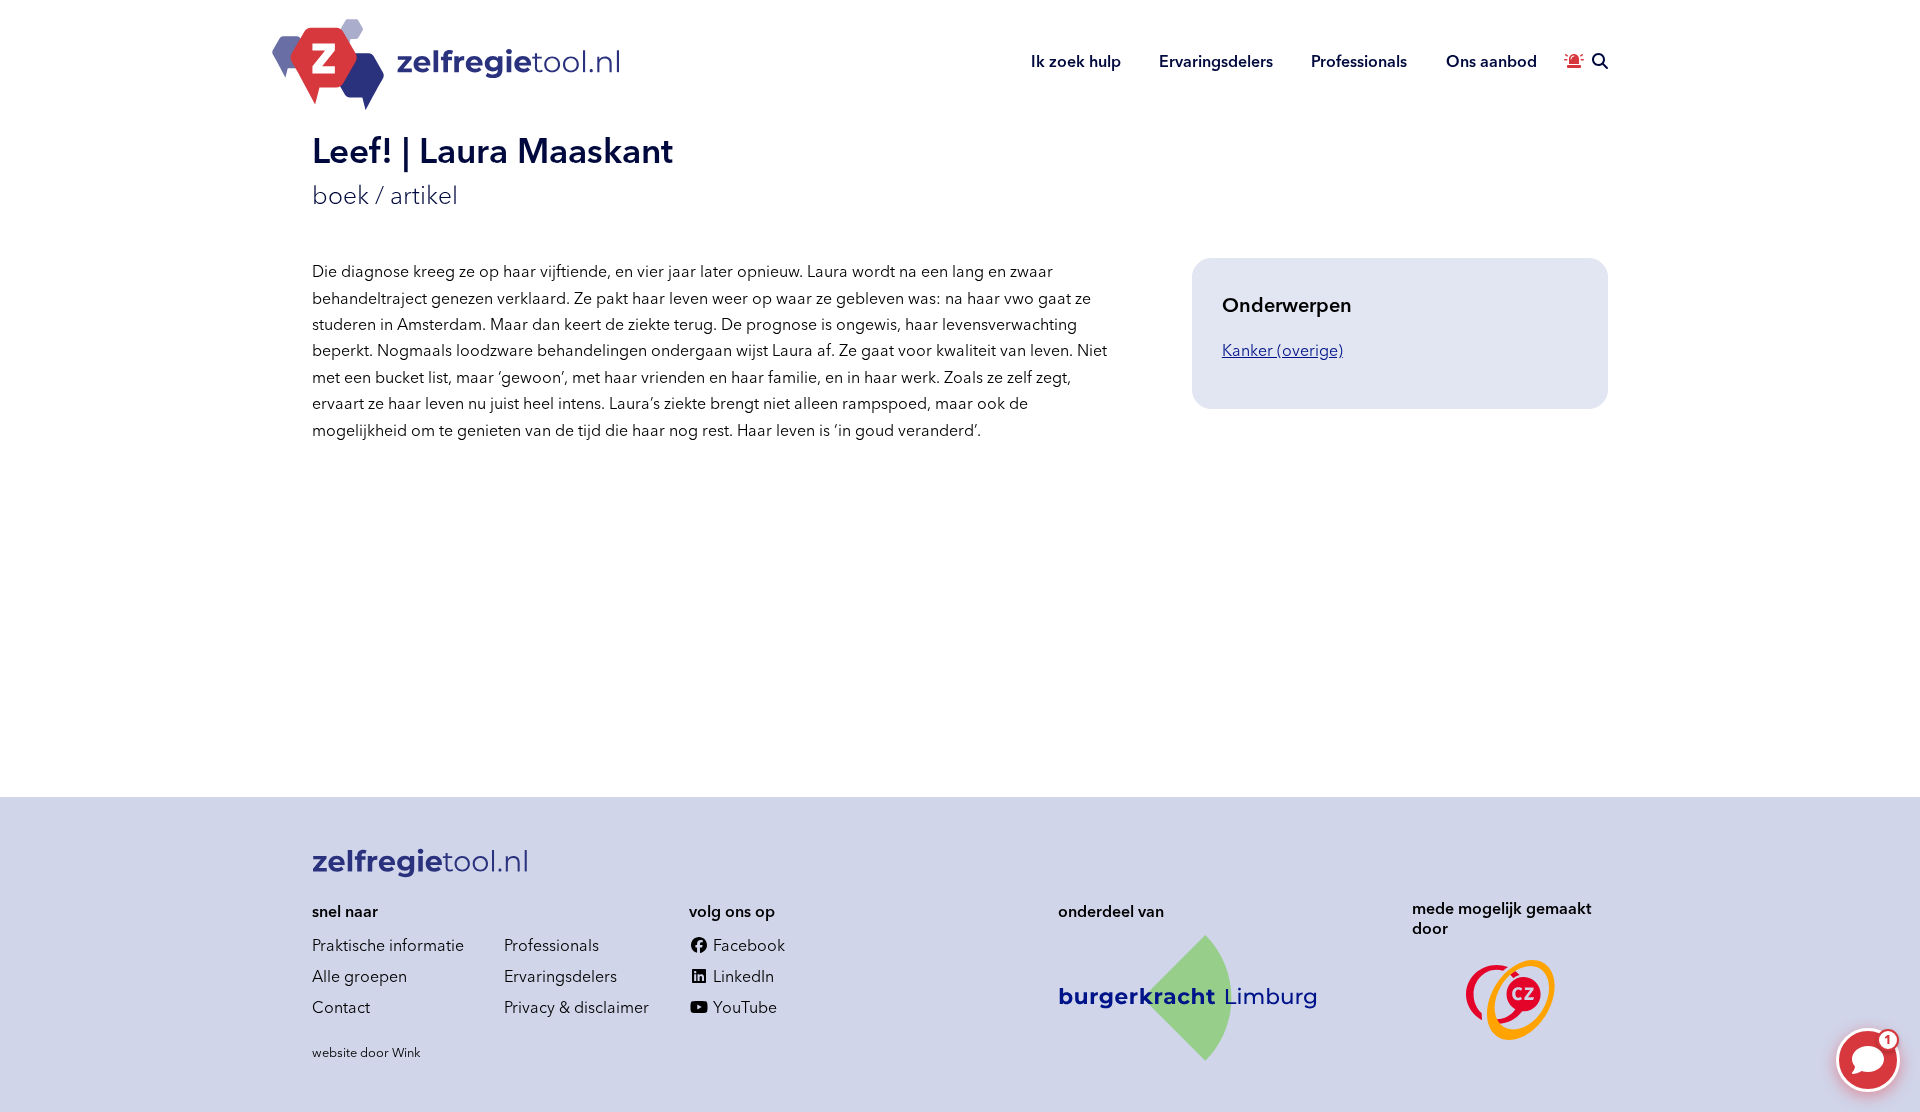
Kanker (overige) (1282, 350)
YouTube (743, 1007)
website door (366, 1052)
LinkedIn (741, 976)
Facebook (747, 945)
